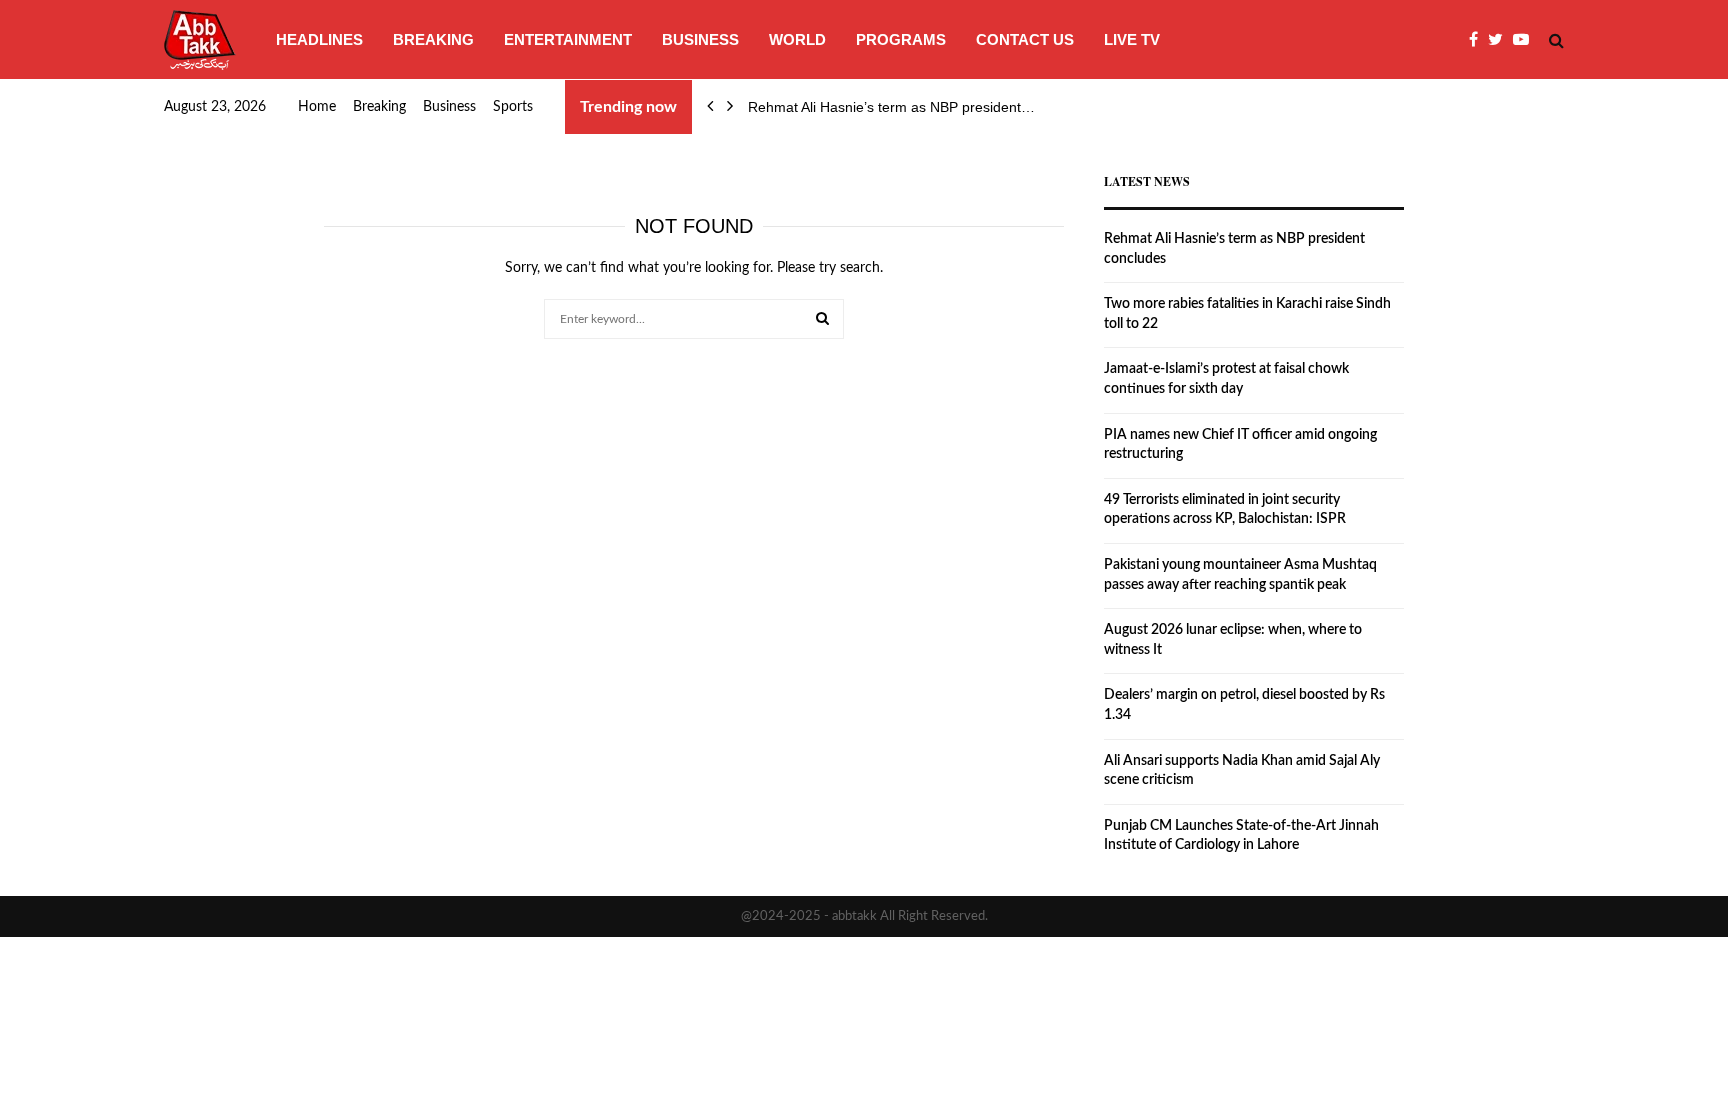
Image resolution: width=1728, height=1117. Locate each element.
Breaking (433, 39)
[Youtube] (1526, 40)
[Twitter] (1500, 40)
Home (317, 107)
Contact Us (1025, 39)
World (797, 39)
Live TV (1132, 39)
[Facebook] (1478, 40)
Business (700, 39)
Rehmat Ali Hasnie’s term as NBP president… (891, 107)
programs (901, 39)
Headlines (319, 39)
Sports (513, 107)
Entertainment (568, 39)
